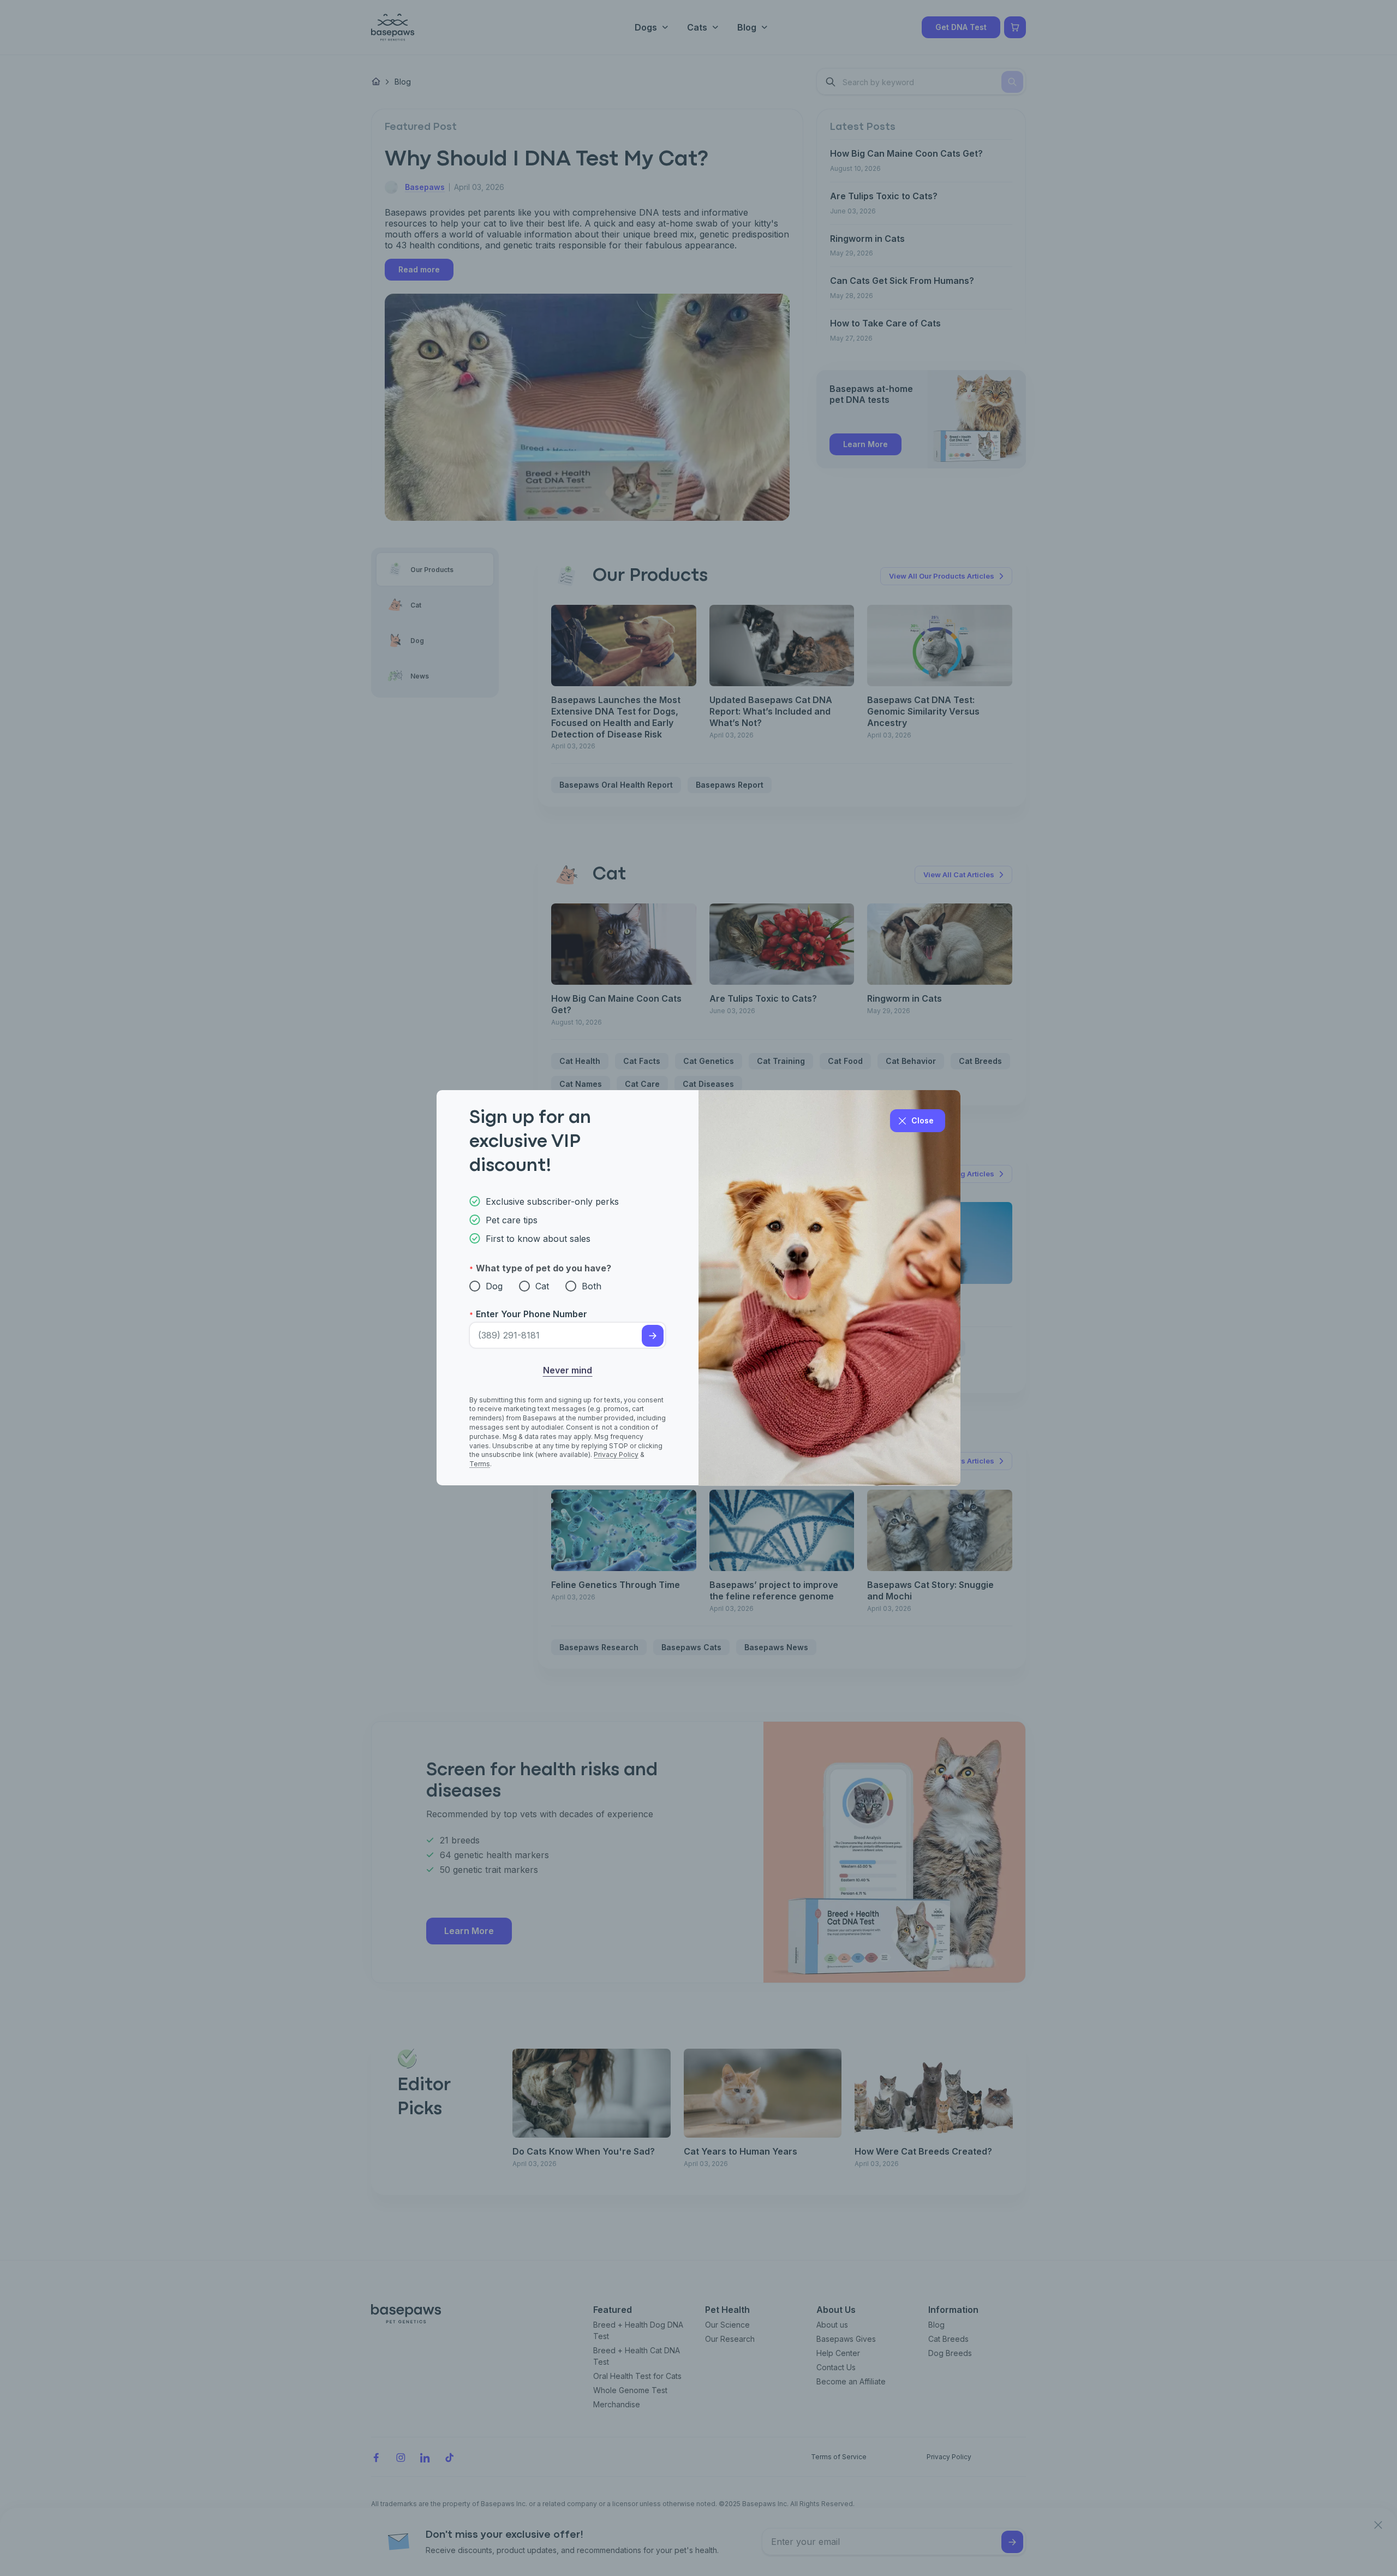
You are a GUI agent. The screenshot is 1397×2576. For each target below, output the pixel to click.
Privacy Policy (616, 1455)
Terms (480, 1464)
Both (592, 1286)
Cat (542, 1286)
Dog (494, 1286)
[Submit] (653, 1336)
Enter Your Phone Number (532, 1314)
